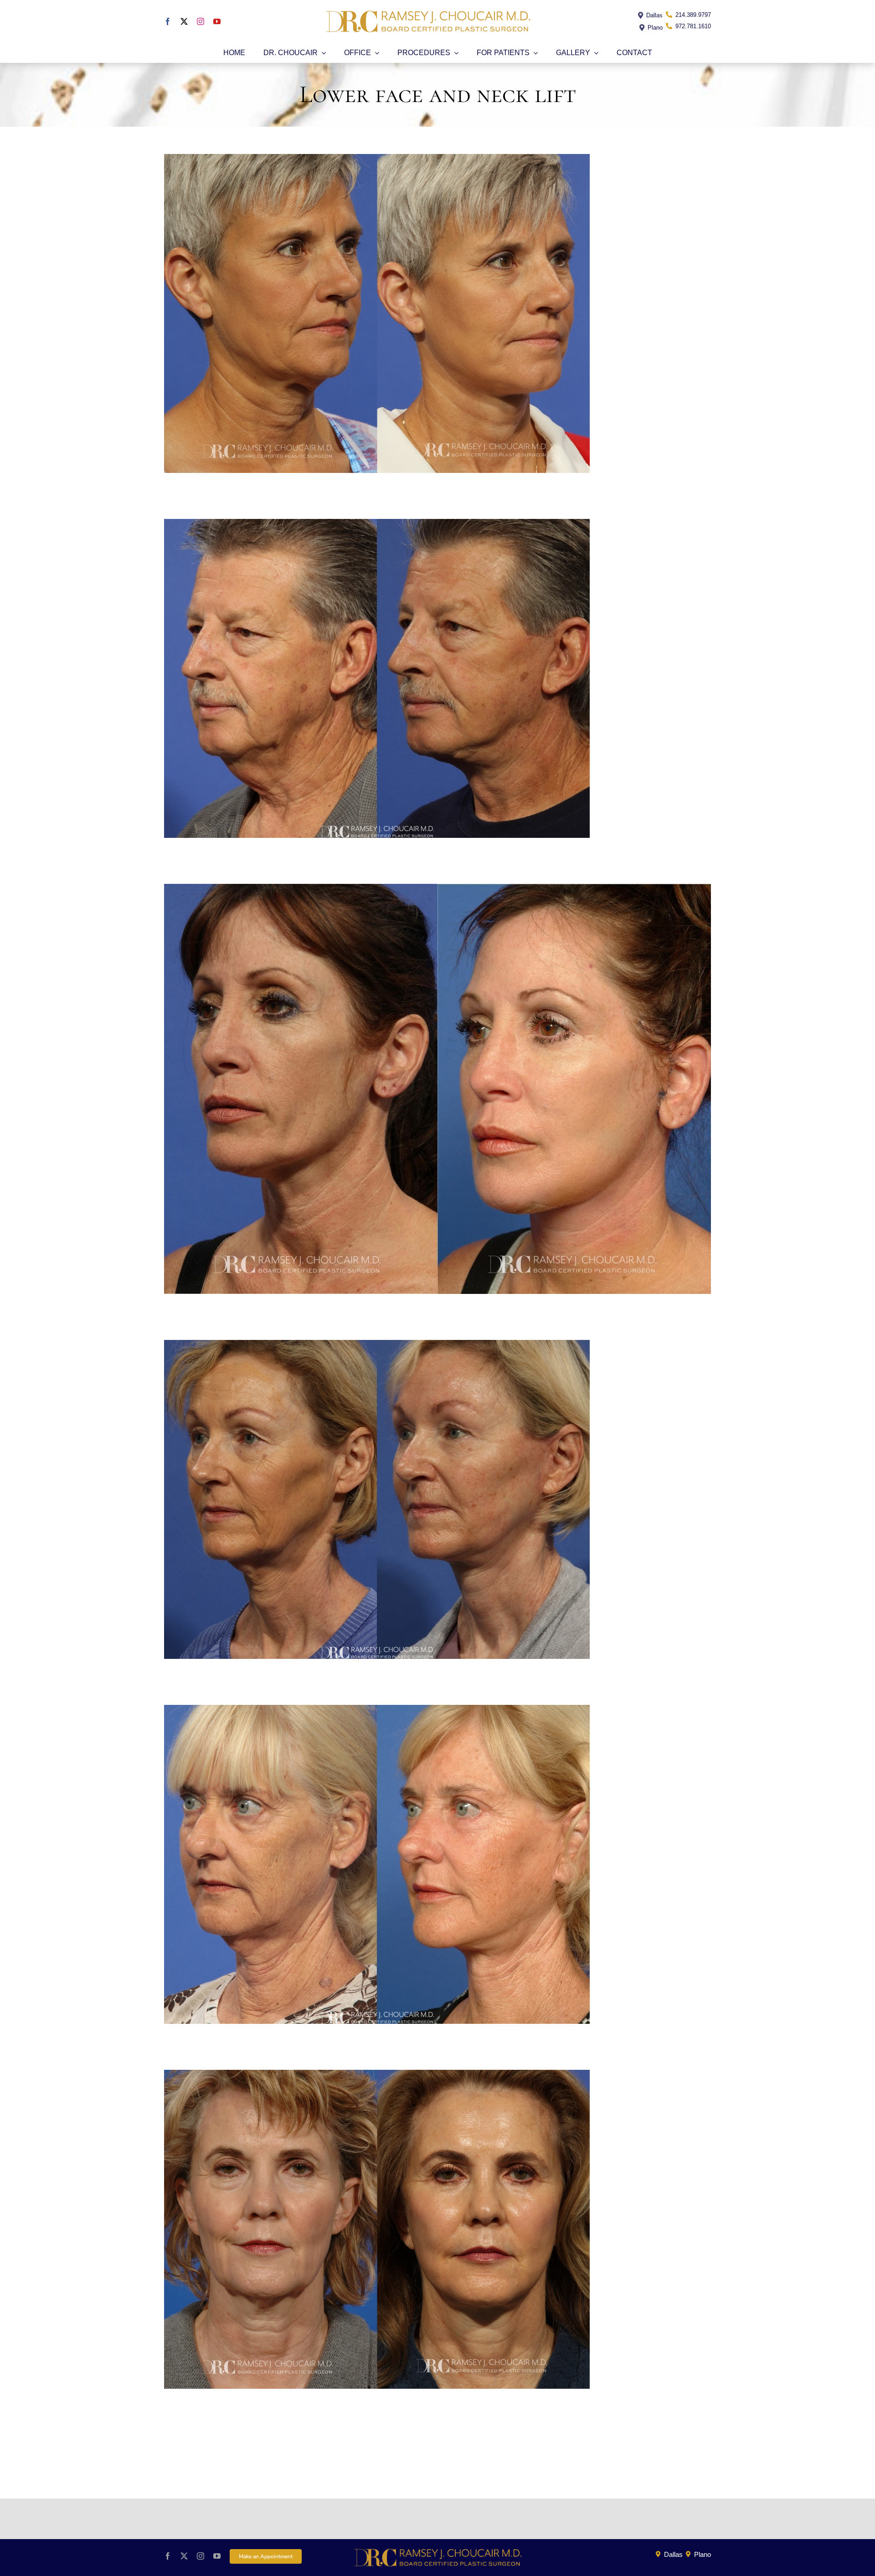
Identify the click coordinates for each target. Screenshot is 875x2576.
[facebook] (168, 21)
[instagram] (201, 21)
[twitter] (184, 21)
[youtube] (217, 21)
